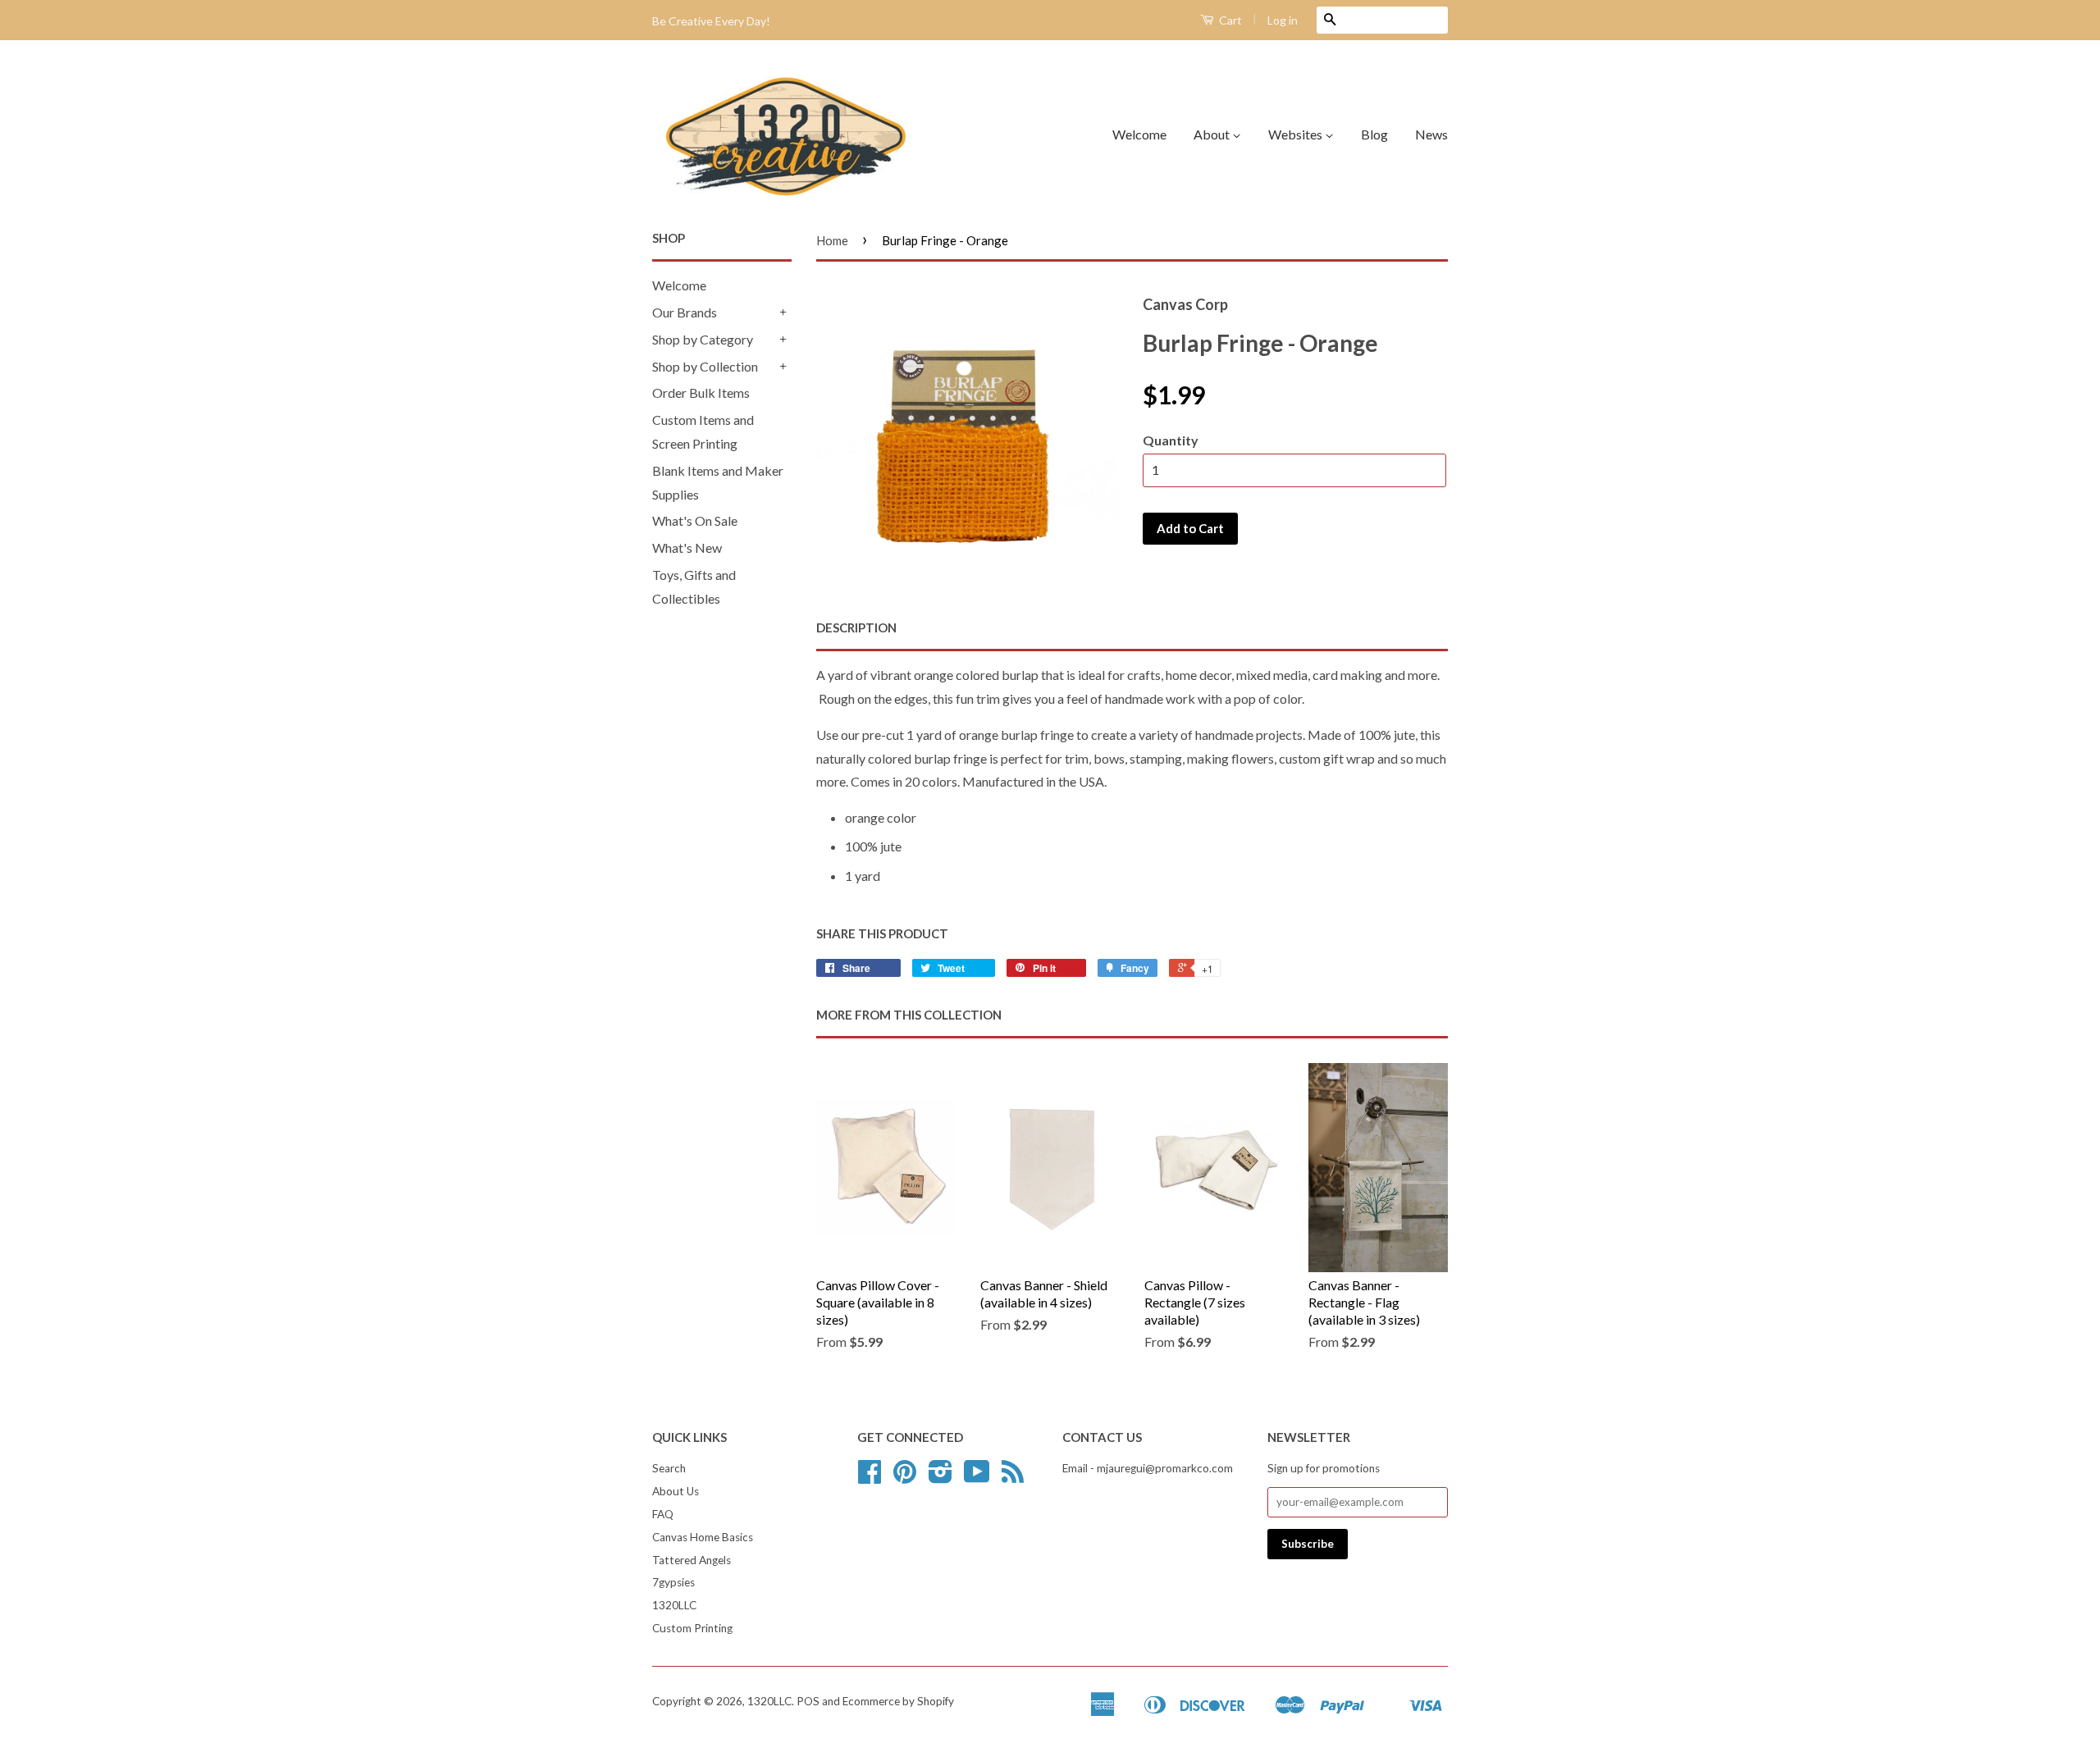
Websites (1297, 134)
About (1213, 134)
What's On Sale (695, 520)
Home (832, 240)
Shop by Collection (705, 366)
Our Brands (685, 312)
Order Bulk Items (701, 392)
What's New (687, 548)
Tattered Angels (692, 1560)
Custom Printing (692, 1628)
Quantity (1171, 440)
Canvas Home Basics (703, 1537)
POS (808, 1701)
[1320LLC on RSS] (1013, 1477)
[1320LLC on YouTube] (977, 1477)
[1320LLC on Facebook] (870, 1477)
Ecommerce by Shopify (898, 1701)
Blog (1374, 134)
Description (856, 627)
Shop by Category (703, 339)
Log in (1283, 20)
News (1431, 134)
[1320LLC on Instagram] (940, 1477)
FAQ (663, 1514)
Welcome (1139, 134)
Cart (1229, 20)
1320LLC (674, 1605)
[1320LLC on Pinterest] (905, 1477)
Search (669, 1468)
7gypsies (673, 1582)
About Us (676, 1491)
